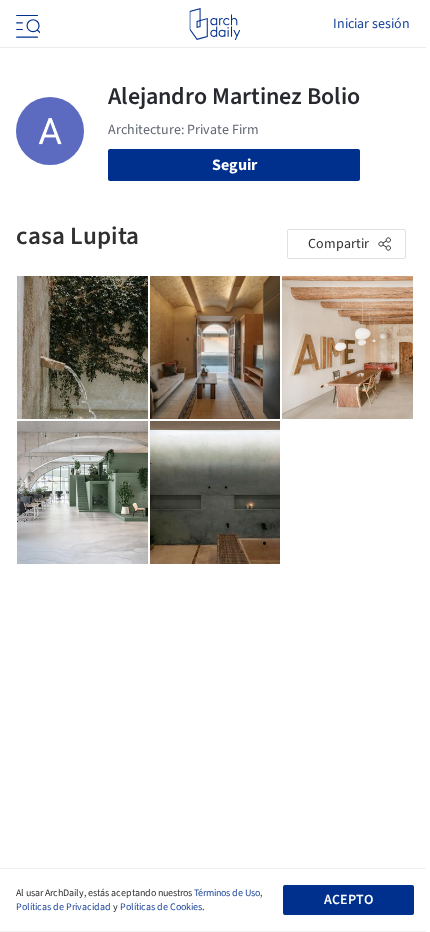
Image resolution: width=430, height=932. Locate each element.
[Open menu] (26, 24)
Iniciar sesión (371, 24)
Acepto (348, 900)
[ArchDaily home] (214, 24)
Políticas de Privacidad (63, 907)
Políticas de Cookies (161, 907)
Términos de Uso (227, 893)
